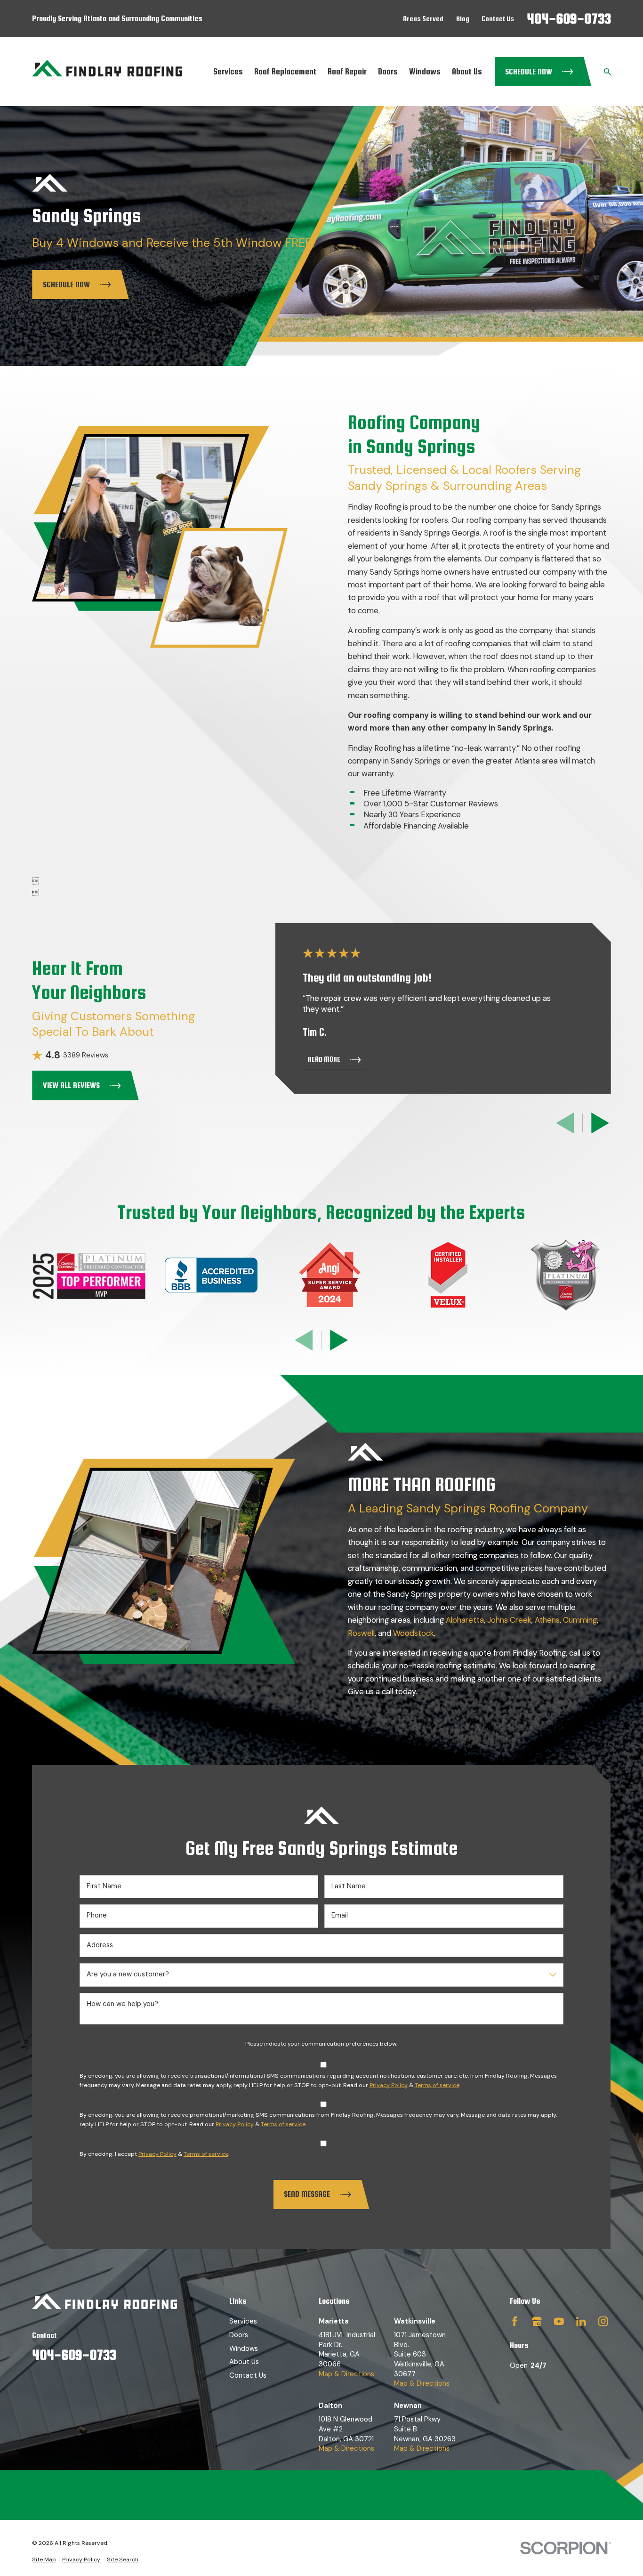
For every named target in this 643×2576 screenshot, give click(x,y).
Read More (324, 1059)
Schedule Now (529, 72)
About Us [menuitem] (467, 71)
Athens (547, 1620)
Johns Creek (509, 1620)
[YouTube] (559, 2321)
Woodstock (414, 1633)
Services (243, 2321)
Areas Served (423, 19)
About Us (244, 2362)
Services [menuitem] (228, 71)
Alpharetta (465, 1620)
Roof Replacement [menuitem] (285, 71)
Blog (463, 19)
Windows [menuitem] (425, 71)
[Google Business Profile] (537, 2321)
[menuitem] (44, 2560)
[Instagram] (603, 2321)
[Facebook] (515, 2321)
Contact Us (498, 19)
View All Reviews (71, 1085)
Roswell (361, 1633)
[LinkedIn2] (581, 2321)
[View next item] (600, 1123)
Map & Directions (346, 2374)
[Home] (107, 71)
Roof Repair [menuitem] (347, 71)
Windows (244, 2348)
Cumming (580, 1620)
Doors (239, 2335)
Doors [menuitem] (388, 71)
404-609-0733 (569, 18)
